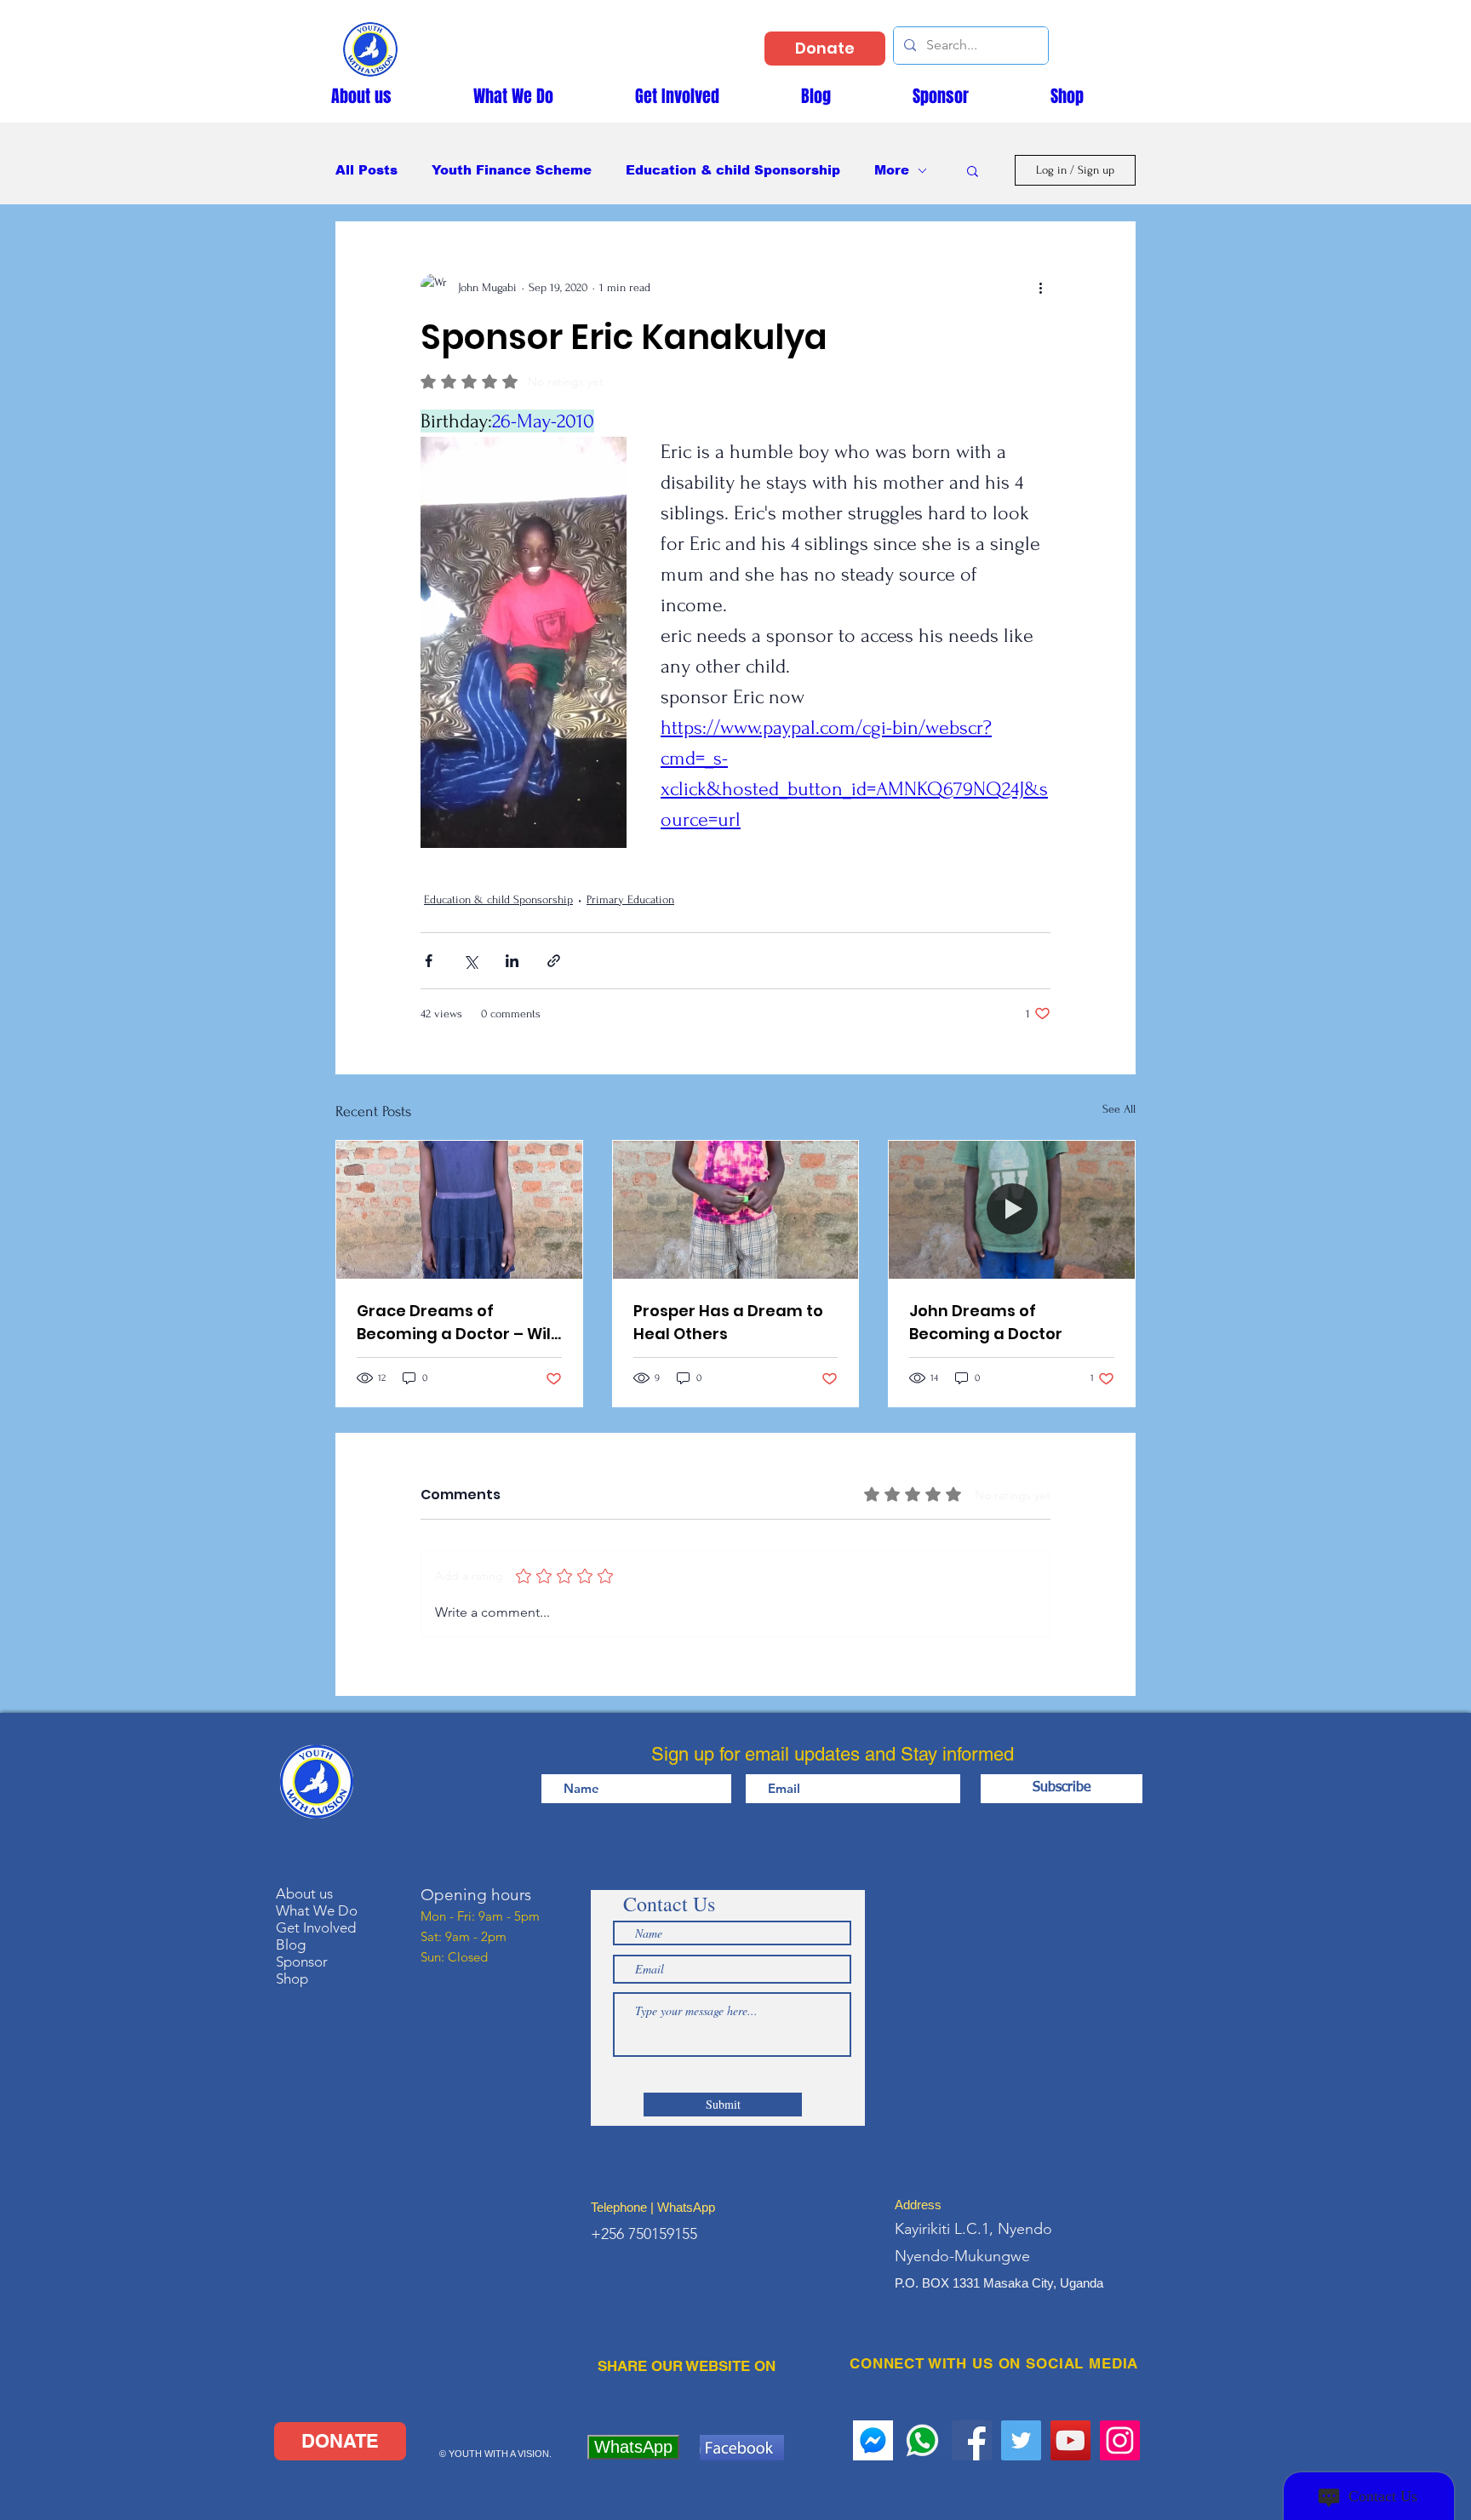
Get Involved (316, 1927)
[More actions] (1040, 287)
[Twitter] (1021, 2440)
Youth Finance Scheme (512, 170)
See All (1119, 1109)
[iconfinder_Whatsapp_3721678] (922, 2440)
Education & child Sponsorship (733, 170)
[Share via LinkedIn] (512, 961)
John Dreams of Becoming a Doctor (986, 1322)
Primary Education (630, 899)
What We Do (317, 1910)
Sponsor (302, 1962)
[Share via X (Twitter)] (470, 961)
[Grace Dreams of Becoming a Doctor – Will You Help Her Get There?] (459, 1210)
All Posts (366, 170)
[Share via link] (554, 961)
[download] (873, 2440)
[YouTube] (1070, 2440)
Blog (291, 1944)
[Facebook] (972, 2440)
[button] (973, 170)
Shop (292, 1979)
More (892, 170)
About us (304, 1893)
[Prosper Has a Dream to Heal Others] (736, 1210)
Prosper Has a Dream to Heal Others (728, 1322)
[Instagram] (1120, 2440)
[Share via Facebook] (429, 961)
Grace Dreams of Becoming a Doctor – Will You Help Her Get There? (456, 1323)
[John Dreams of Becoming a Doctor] (1012, 1210)
